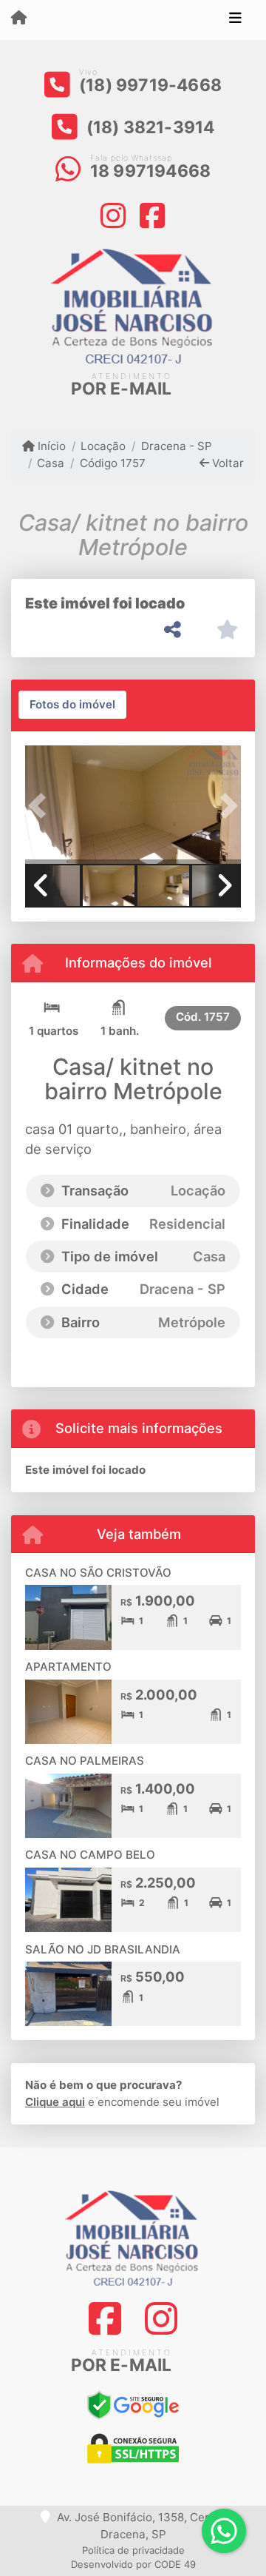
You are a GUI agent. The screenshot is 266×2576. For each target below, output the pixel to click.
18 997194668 (150, 171)
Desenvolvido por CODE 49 (133, 2564)
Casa (51, 463)
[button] (41, 806)
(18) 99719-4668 (150, 85)
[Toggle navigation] (235, 20)
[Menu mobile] (19, 19)
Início (50, 446)
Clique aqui (55, 2102)
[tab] (72, 705)
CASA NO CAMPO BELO (90, 1855)
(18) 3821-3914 (151, 127)
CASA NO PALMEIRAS (85, 1761)
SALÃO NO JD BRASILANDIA (103, 1949)
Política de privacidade (133, 2550)
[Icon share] (114, 214)
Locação (103, 446)
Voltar (226, 463)
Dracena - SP (176, 446)
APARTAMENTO (68, 1667)
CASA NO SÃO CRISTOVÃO (98, 1573)
